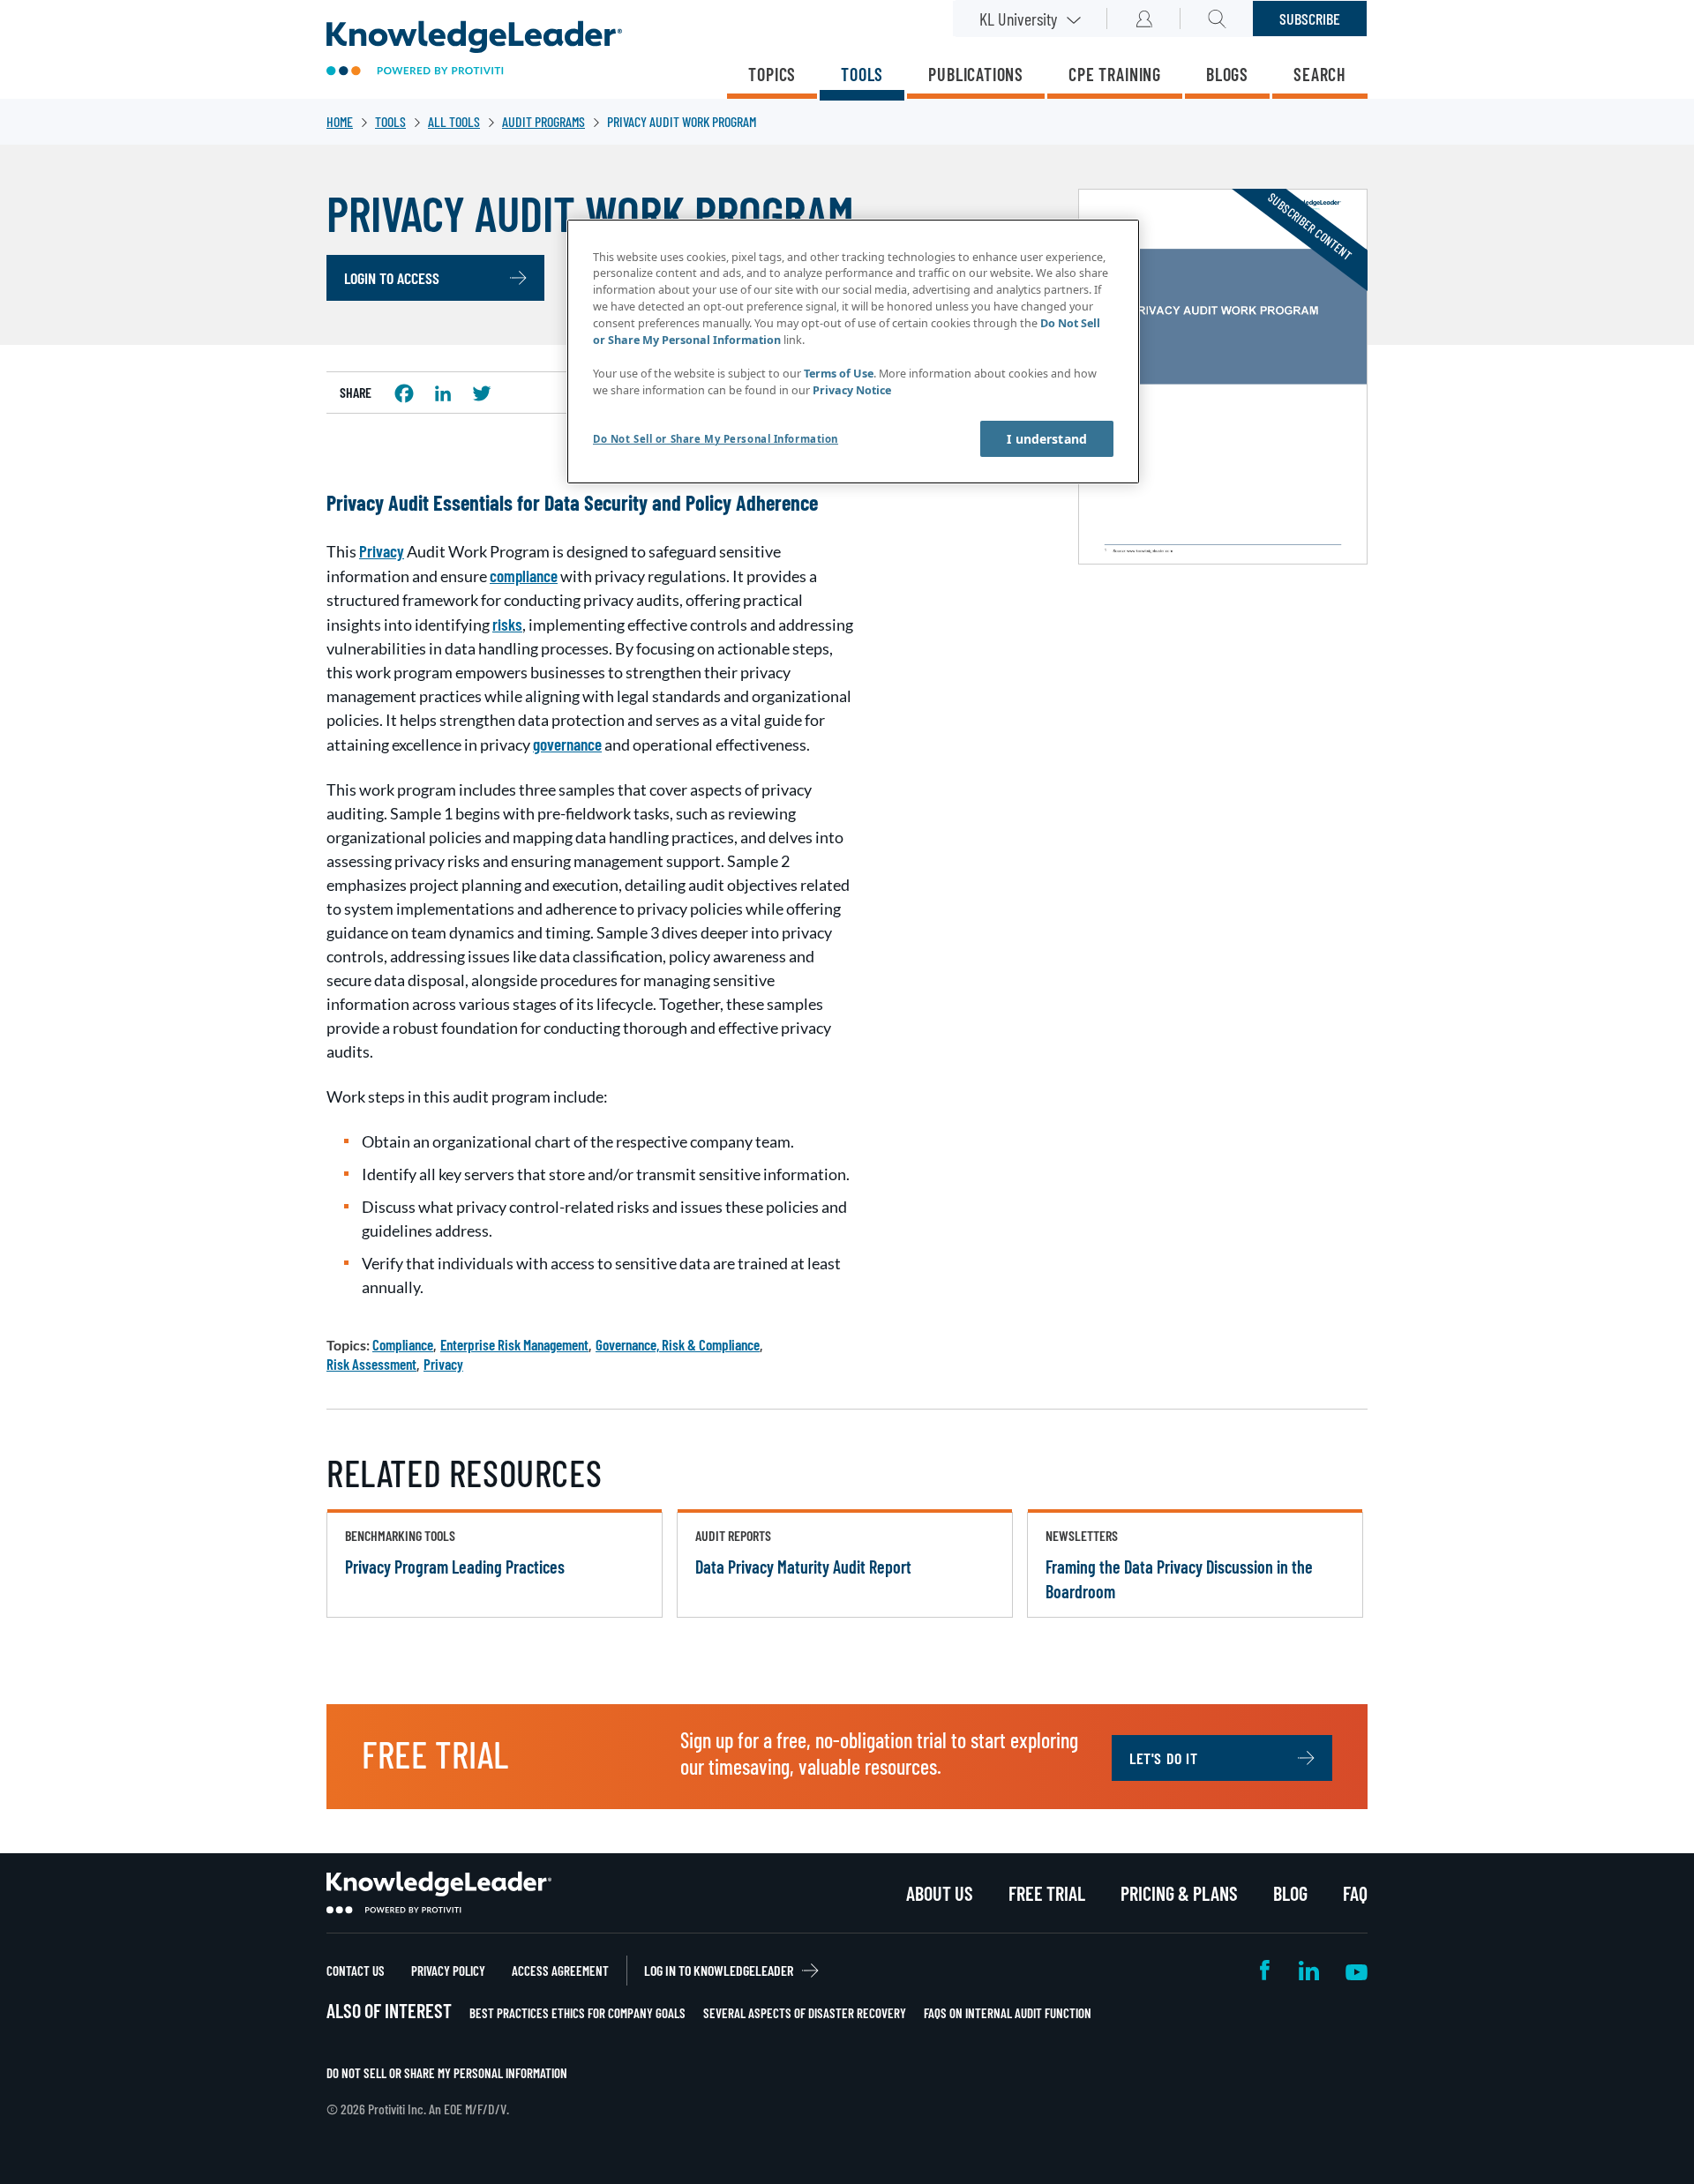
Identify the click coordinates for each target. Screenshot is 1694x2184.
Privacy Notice (852, 390)
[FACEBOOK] (404, 393)
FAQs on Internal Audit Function (1008, 2013)
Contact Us (356, 1971)
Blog (1290, 1893)
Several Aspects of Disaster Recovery (805, 2013)
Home (340, 121)
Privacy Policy (448, 1971)
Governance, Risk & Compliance (678, 1344)
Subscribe (1310, 19)
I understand (1047, 439)
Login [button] (1144, 19)
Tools (862, 74)
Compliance (403, 1344)
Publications (976, 74)
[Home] (474, 50)
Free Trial (1047, 1893)
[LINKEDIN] (443, 393)
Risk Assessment (371, 1364)
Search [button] (1217, 19)
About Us (940, 1893)
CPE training (1115, 74)
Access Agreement (560, 1971)
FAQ (1355, 1893)
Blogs (1227, 74)
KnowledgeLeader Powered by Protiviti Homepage (439, 1893)
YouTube (1357, 1970)
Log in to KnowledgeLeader (719, 1970)
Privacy (443, 1364)
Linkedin (1309, 1970)
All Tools (454, 121)
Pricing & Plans (1179, 1893)
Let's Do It (1164, 1758)
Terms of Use (839, 374)
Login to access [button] (392, 278)
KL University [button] (1018, 19)
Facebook (1266, 1970)
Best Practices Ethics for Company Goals (577, 2013)
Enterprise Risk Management (514, 1344)
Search (1320, 74)
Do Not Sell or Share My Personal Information (447, 2073)
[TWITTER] (482, 393)
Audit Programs (543, 121)
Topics (772, 74)
